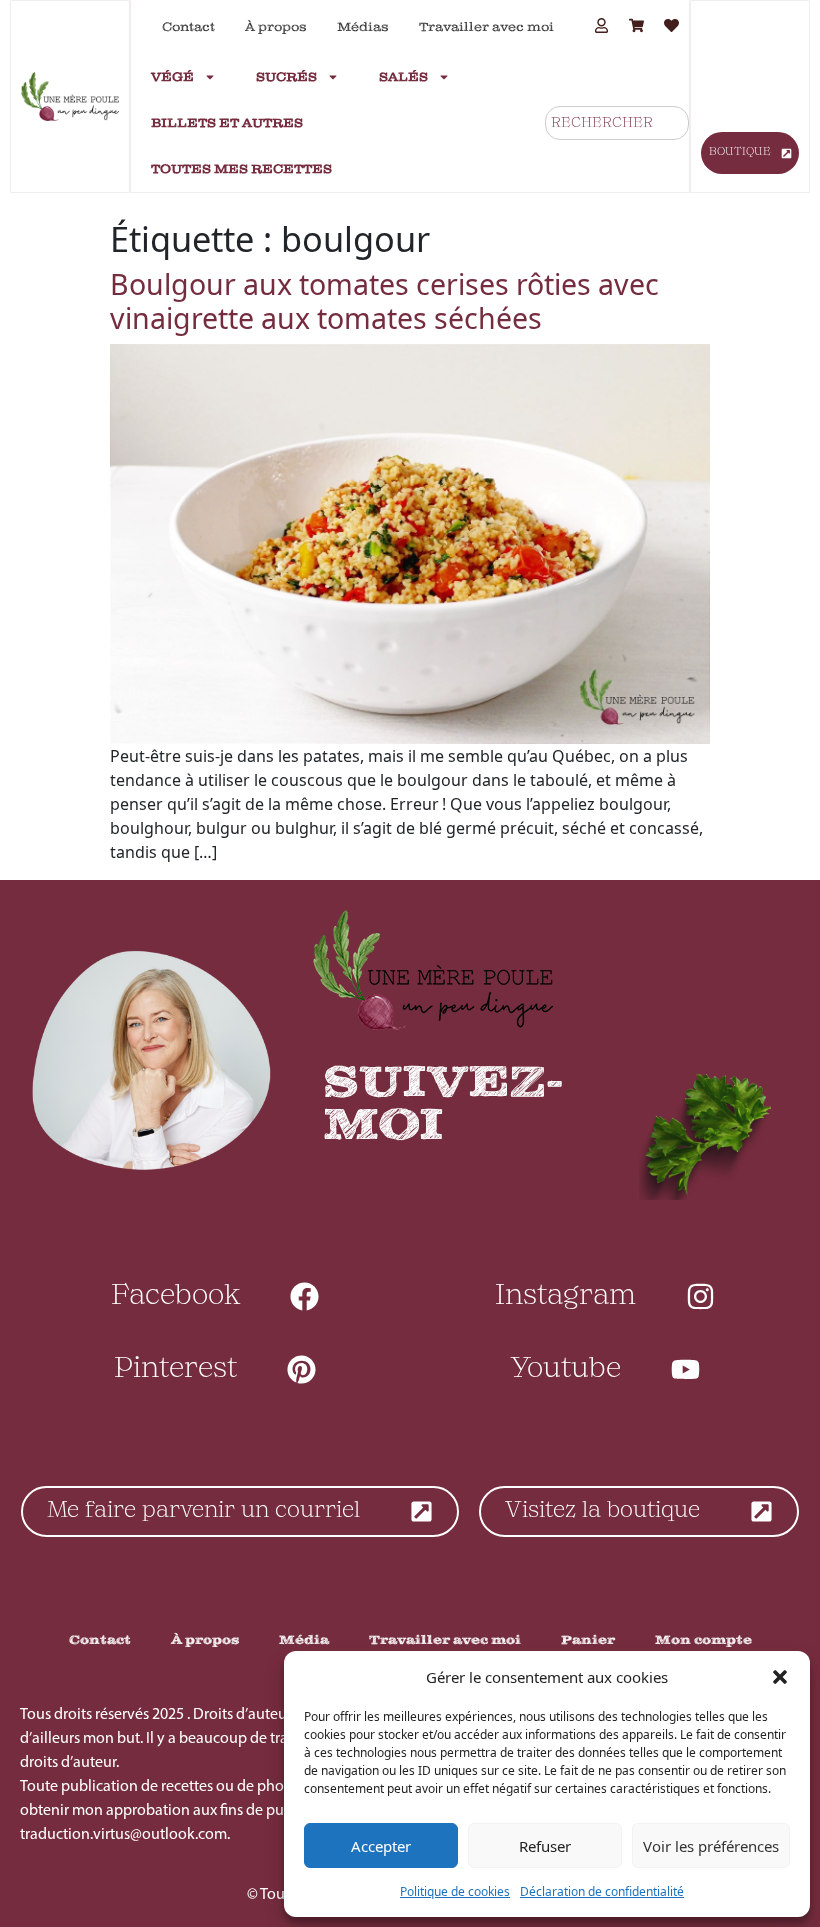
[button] (780, 1677)
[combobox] (617, 123)
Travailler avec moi (486, 27)
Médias (363, 27)
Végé (172, 77)
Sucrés (286, 77)
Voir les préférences (711, 1846)
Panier (588, 1640)
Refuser (545, 1846)
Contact (188, 27)
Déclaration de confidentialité (602, 1891)
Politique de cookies (455, 1891)
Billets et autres (227, 123)
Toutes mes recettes (241, 169)
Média (304, 1640)
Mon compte (703, 1640)
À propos (276, 27)
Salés (403, 77)
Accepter (381, 1846)
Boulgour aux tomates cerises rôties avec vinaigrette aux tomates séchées (384, 300)
